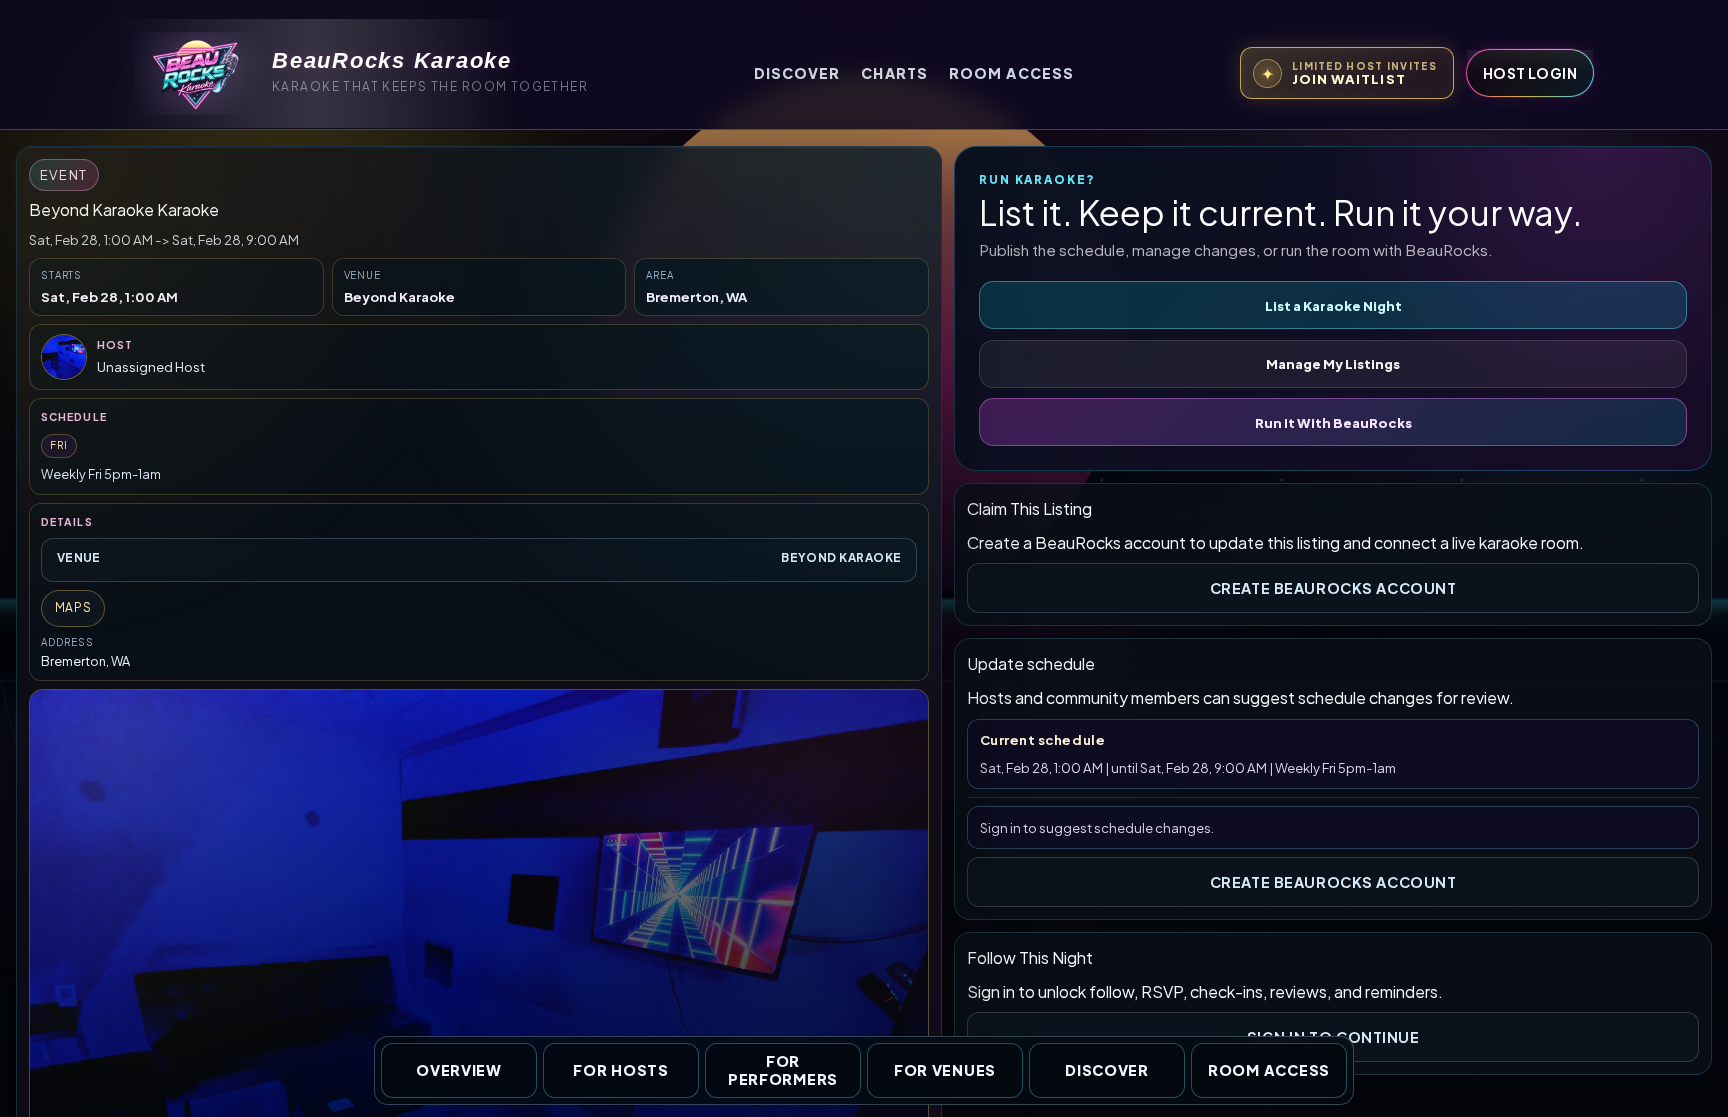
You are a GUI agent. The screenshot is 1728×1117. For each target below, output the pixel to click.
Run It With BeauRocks (1333, 422)
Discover (797, 73)
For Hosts (620, 1070)
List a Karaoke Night (1333, 305)
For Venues (945, 1070)
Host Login (1530, 73)
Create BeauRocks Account (1333, 588)
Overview (459, 1070)
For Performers (783, 1070)
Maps (73, 607)
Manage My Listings (1333, 363)
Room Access (1011, 73)
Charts (894, 73)
